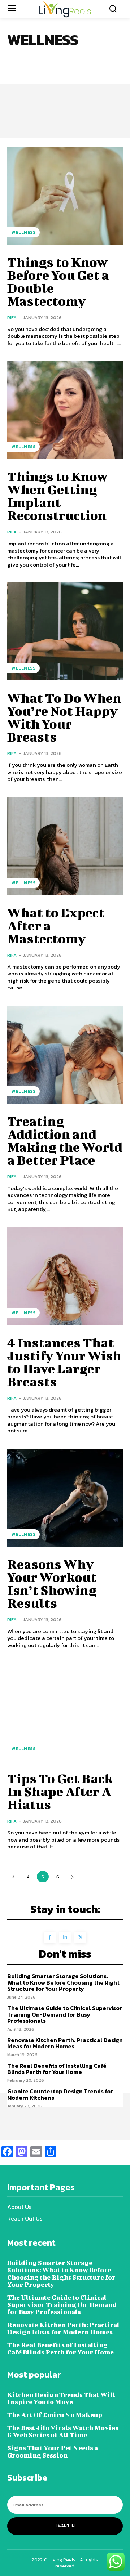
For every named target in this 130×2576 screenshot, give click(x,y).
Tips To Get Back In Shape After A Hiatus (60, 1791)
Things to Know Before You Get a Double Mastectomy (58, 281)
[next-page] (72, 1877)
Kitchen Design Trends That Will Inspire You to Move (61, 2398)
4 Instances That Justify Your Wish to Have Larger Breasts (64, 1362)
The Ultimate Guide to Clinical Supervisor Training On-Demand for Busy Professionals (65, 2014)
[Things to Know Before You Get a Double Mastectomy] (65, 196)
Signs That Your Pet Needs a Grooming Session (53, 2452)
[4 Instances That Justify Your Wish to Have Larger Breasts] (65, 1276)
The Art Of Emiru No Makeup (55, 2415)
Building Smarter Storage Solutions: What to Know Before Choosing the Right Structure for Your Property (63, 1982)
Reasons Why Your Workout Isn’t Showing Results (52, 1583)
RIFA (12, 317)
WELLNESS (23, 232)
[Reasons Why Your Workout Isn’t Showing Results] (65, 1498)
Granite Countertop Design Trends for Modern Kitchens (60, 2094)
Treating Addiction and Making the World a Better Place (65, 1140)
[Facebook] (50, 1938)
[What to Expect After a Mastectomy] (65, 846)
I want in (65, 2526)
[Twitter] (80, 1938)
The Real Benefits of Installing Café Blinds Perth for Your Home (57, 2069)
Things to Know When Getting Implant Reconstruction (57, 496)
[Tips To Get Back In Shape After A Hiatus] (65, 1712)
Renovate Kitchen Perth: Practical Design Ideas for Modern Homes (65, 2043)
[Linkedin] (65, 1938)
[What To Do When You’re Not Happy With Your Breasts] (65, 631)
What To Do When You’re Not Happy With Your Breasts (64, 717)
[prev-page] (13, 1877)
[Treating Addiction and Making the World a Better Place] (65, 1055)
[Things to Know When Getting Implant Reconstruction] (65, 410)
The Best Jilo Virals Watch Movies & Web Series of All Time (63, 2431)
